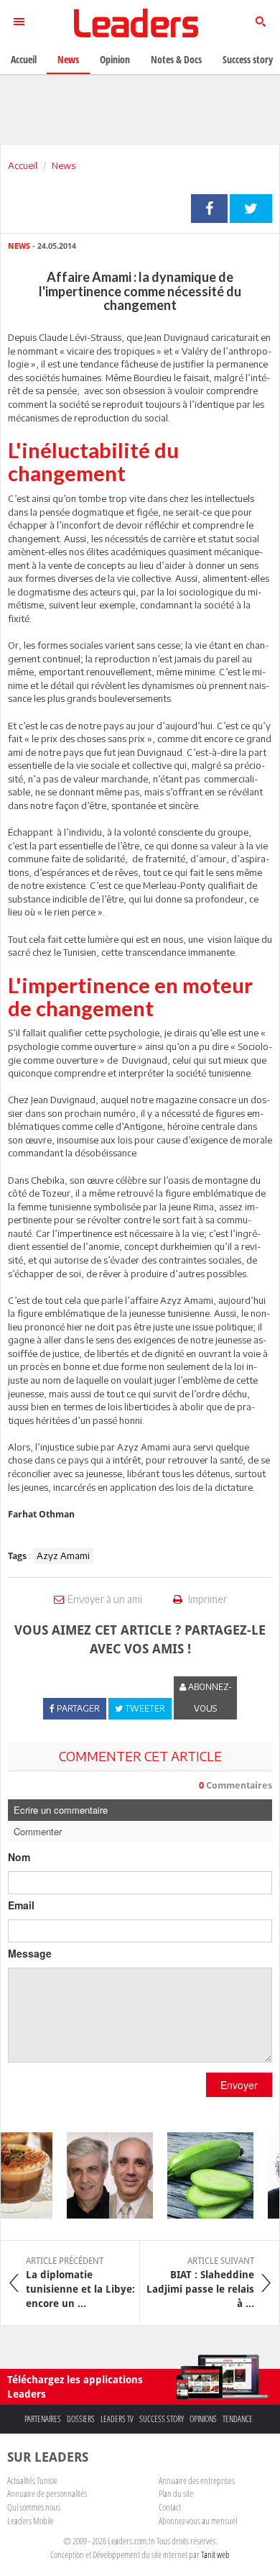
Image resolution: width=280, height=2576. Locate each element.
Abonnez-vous (209, 1698)
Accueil (23, 165)
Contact (170, 2507)
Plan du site (176, 2493)
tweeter (251, 209)
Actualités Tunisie (32, 2480)
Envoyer (239, 2085)
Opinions (203, 2419)
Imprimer (206, 1599)
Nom (19, 1857)
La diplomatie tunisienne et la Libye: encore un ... (80, 2283)
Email (21, 1905)
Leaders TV (117, 2419)
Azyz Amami (63, 1556)
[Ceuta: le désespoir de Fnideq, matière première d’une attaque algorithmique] (102, 2175)
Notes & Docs (176, 59)
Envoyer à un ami (105, 1599)
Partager (209, 209)
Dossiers (81, 2419)
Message (30, 1953)
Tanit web (215, 2554)
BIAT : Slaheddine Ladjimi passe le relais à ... (200, 2283)
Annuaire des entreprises (197, 2480)
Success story (162, 2419)
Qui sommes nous (34, 2507)
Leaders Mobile (31, 2521)
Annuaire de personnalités (47, 2493)
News (64, 165)
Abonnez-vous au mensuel (198, 2521)
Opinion (115, 59)
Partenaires (43, 2419)
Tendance (238, 2419)
